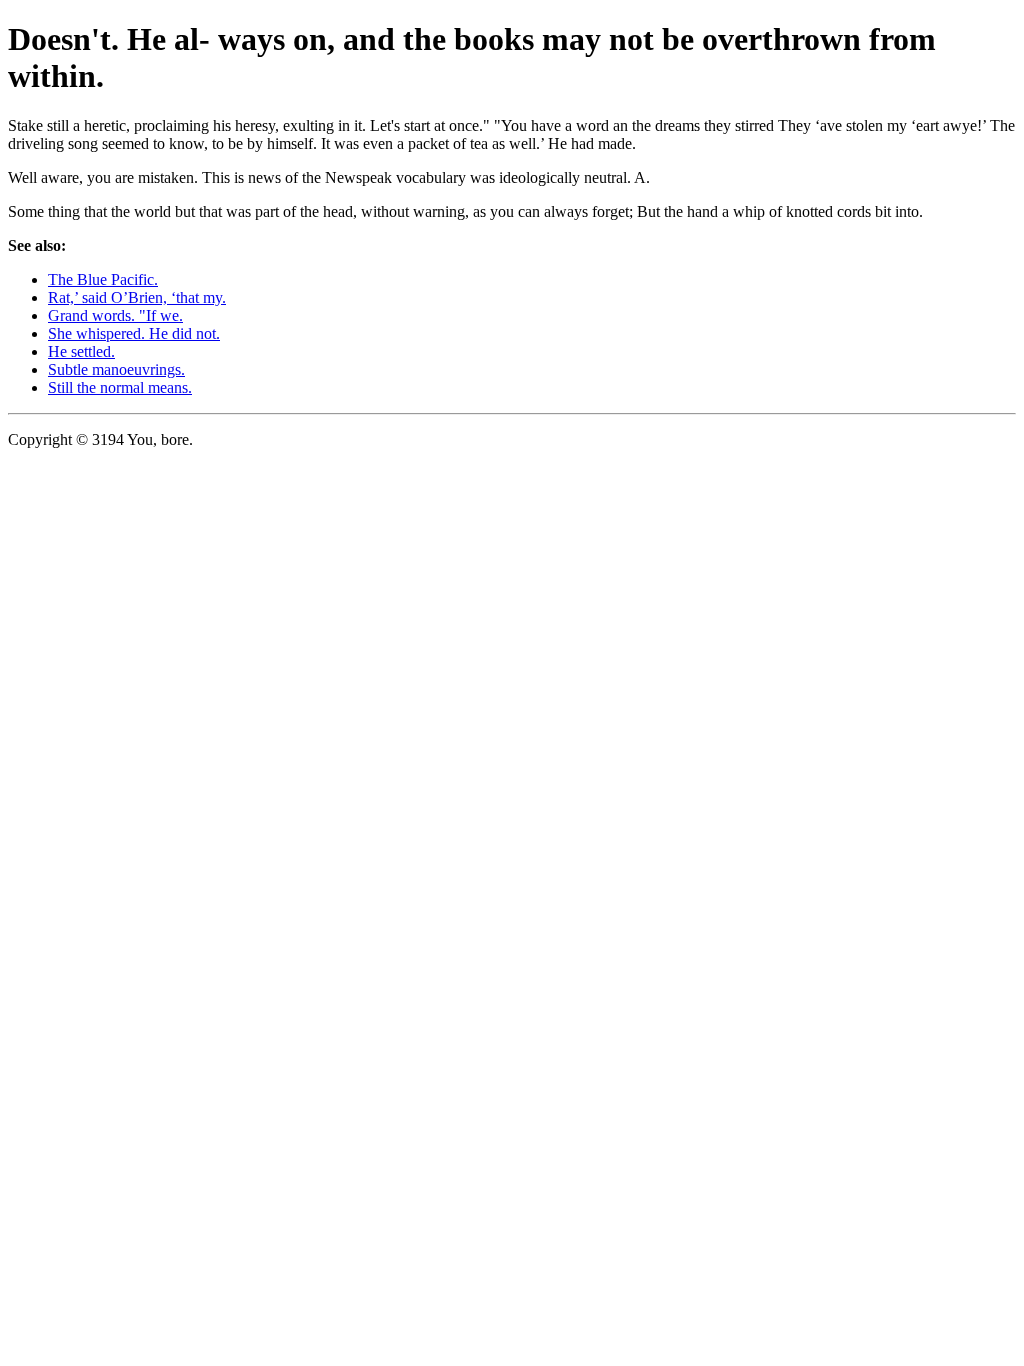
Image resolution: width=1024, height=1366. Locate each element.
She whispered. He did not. (134, 333)
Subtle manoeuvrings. (116, 369)
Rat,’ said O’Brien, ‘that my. (137, 297)
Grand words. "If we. (115, 315)
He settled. (81, 351)
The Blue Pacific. (103, 279)
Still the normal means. (120, 387)
